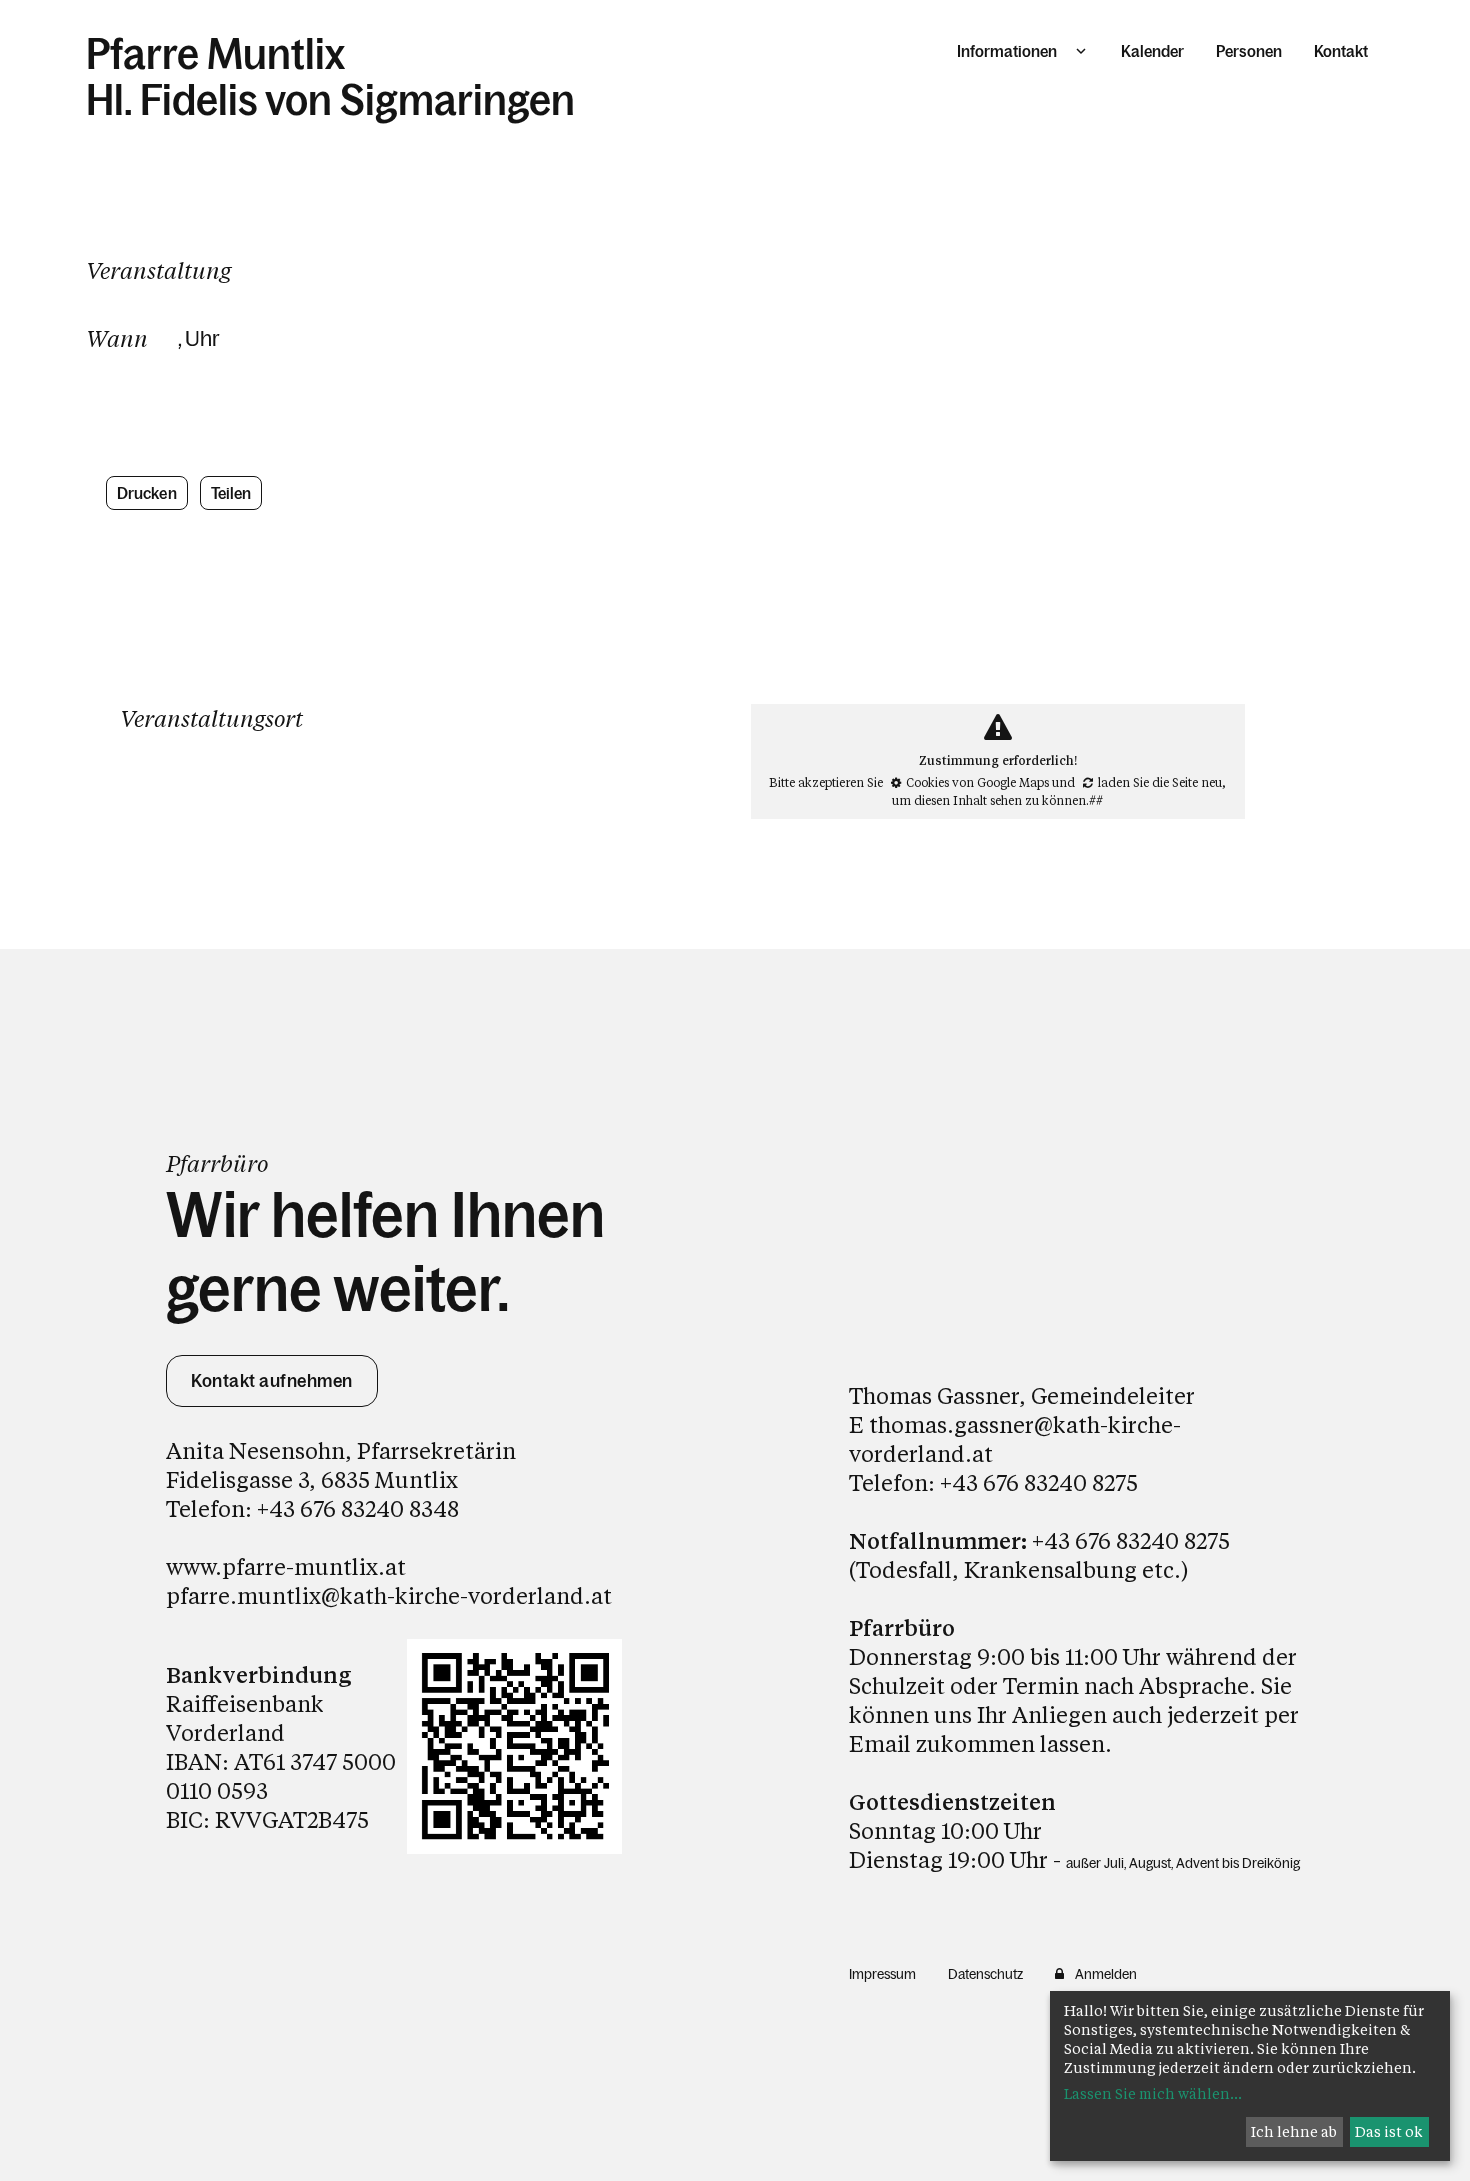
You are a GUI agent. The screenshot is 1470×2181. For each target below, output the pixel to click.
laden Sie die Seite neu (1160, 782)
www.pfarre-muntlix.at (286, 1566)
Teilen (231, 493)
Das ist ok (1389, 2131)
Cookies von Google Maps (977, 782)
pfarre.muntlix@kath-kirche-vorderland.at (389, 1595)
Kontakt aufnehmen (272, 1381)
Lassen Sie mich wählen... (1153, 2093)
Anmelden (1106, 1974)
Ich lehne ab (1294, 2131)
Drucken (147, 493)
